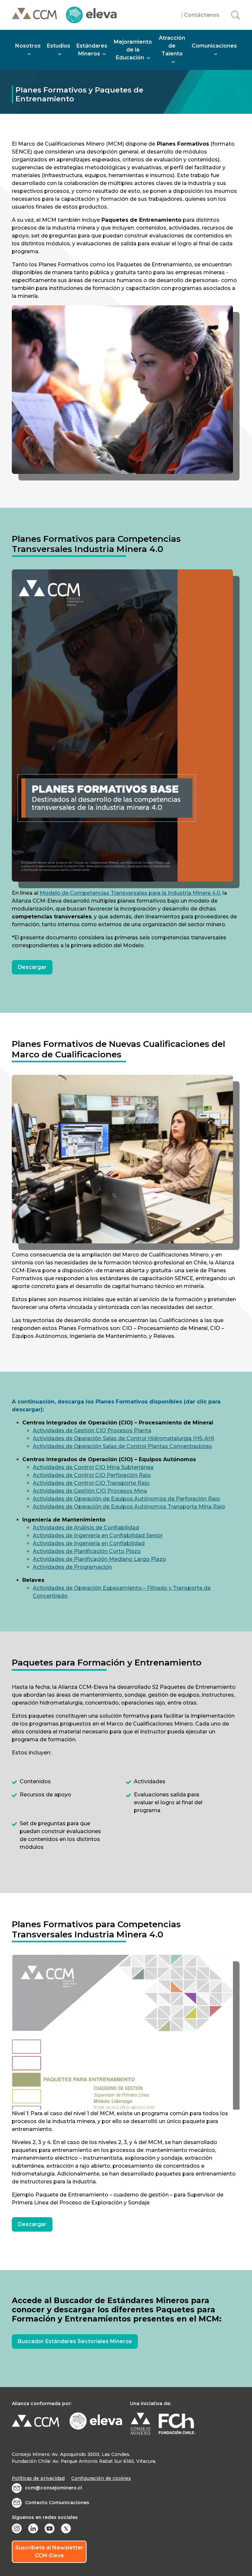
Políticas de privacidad (38, 2478)
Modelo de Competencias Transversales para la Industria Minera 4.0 (130, 893)
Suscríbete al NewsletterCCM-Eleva (49, 2552)
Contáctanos (202, 15)
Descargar (32, 967)
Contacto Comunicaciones (57, 2503)
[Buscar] (236, 15)
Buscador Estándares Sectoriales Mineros (75, 2341)
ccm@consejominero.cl (53, 2488)
